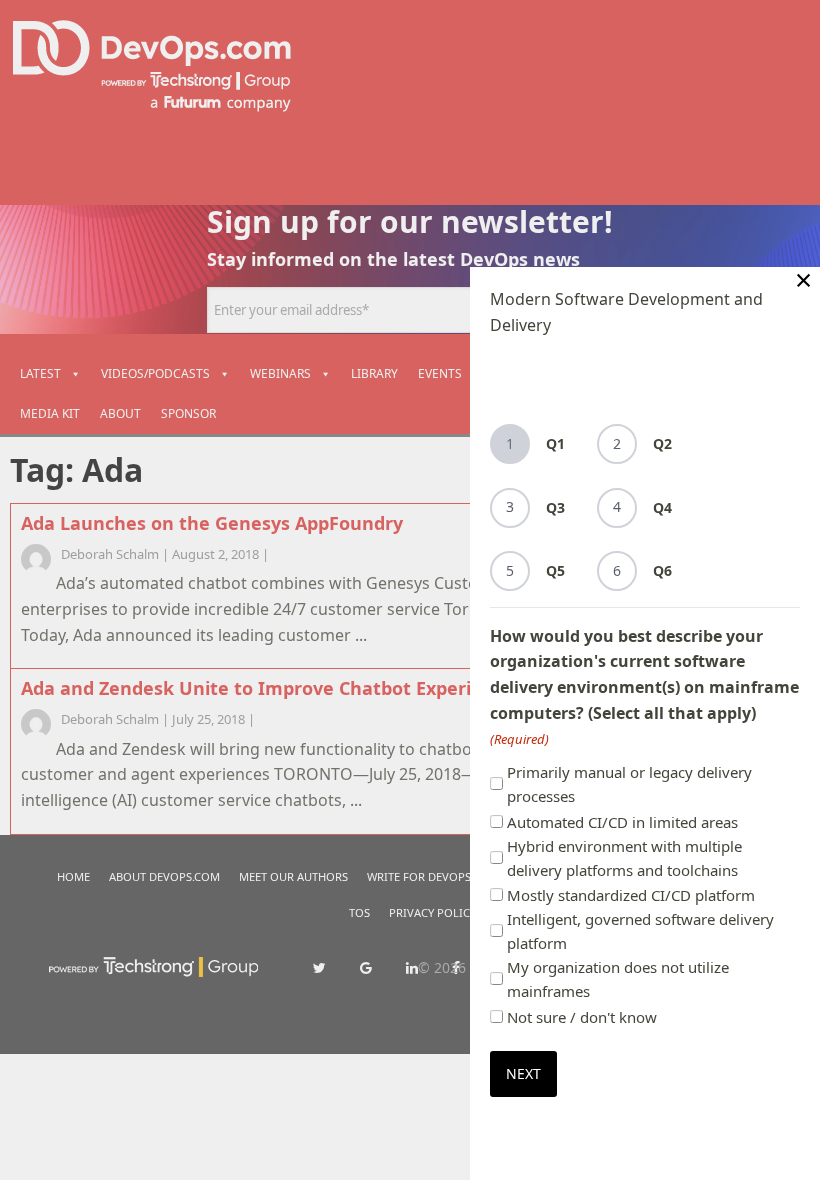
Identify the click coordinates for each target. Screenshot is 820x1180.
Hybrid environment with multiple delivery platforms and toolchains (624, 858)
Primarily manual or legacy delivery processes (629, 784)
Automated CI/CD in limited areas (622, 822)
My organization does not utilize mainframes (618, 979)
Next (523, 1073)
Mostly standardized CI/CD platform (631, 895)
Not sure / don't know (582, 1017)
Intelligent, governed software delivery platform (640, 931)
